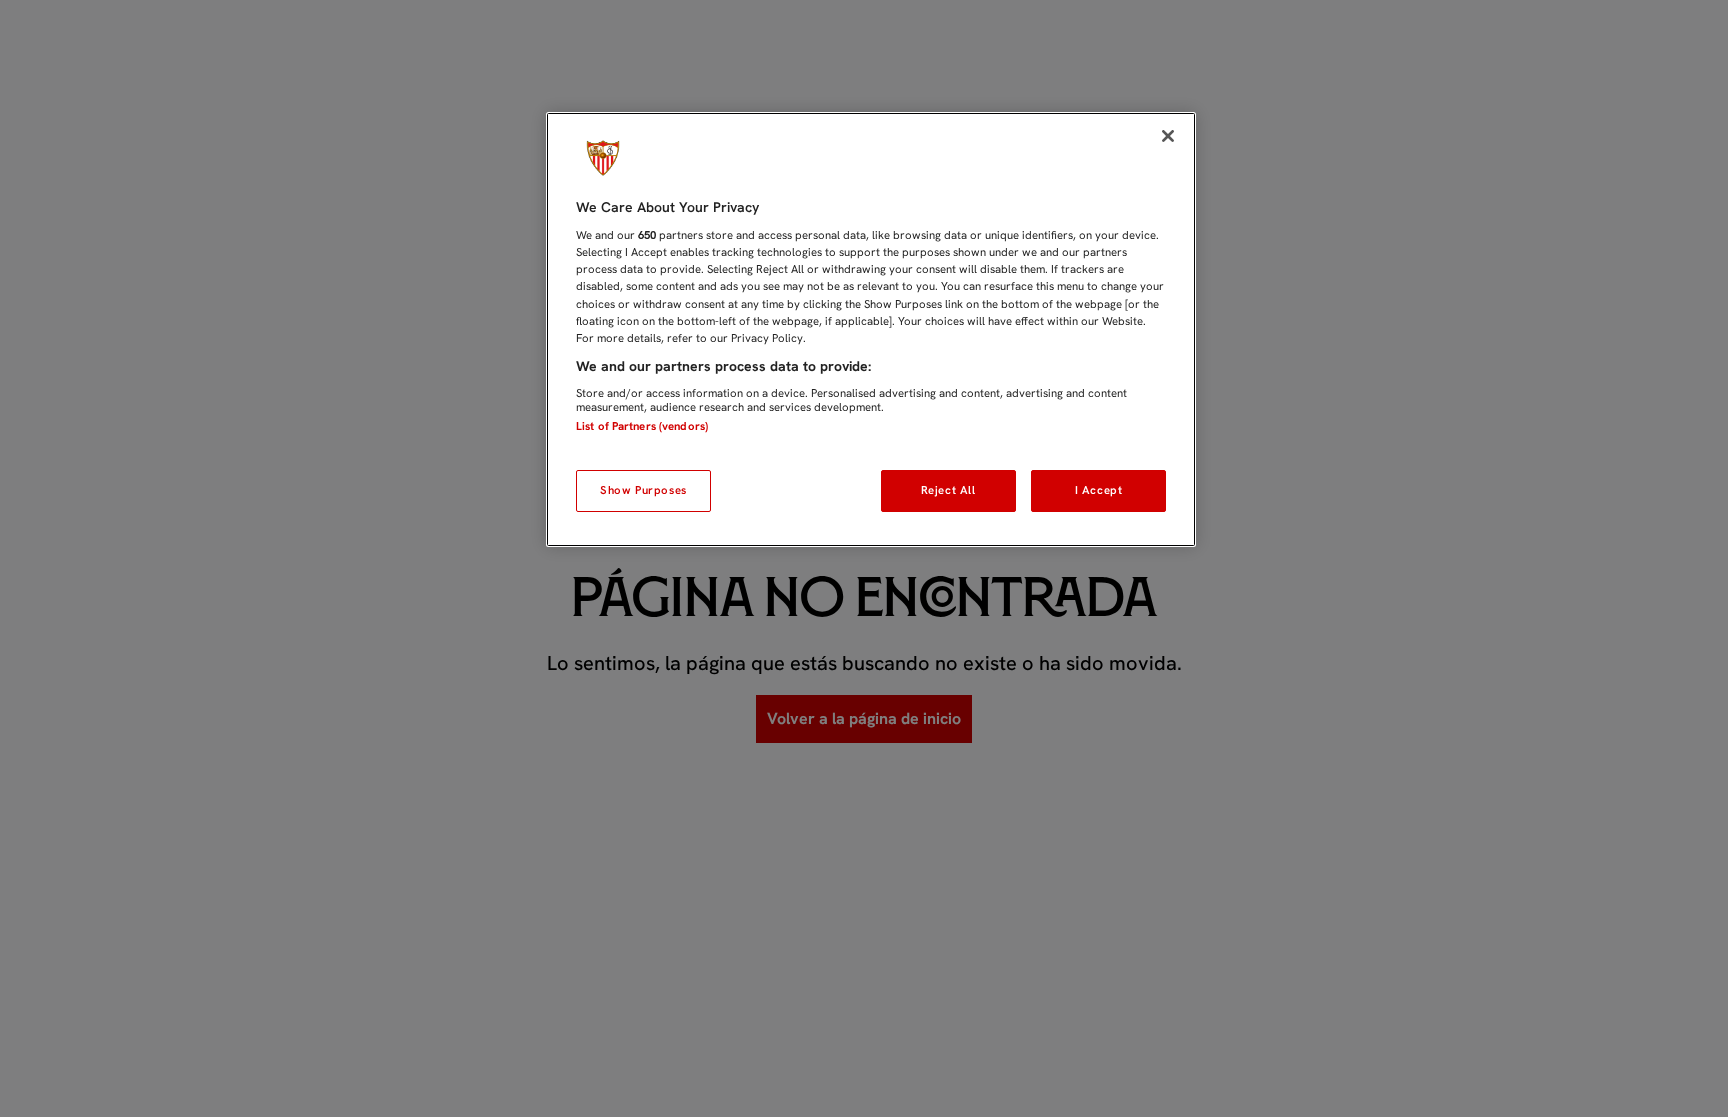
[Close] (1168, 136)
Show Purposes (643, 490)
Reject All (948, 490)
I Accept (1099, 490)
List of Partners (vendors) (642, 426)
